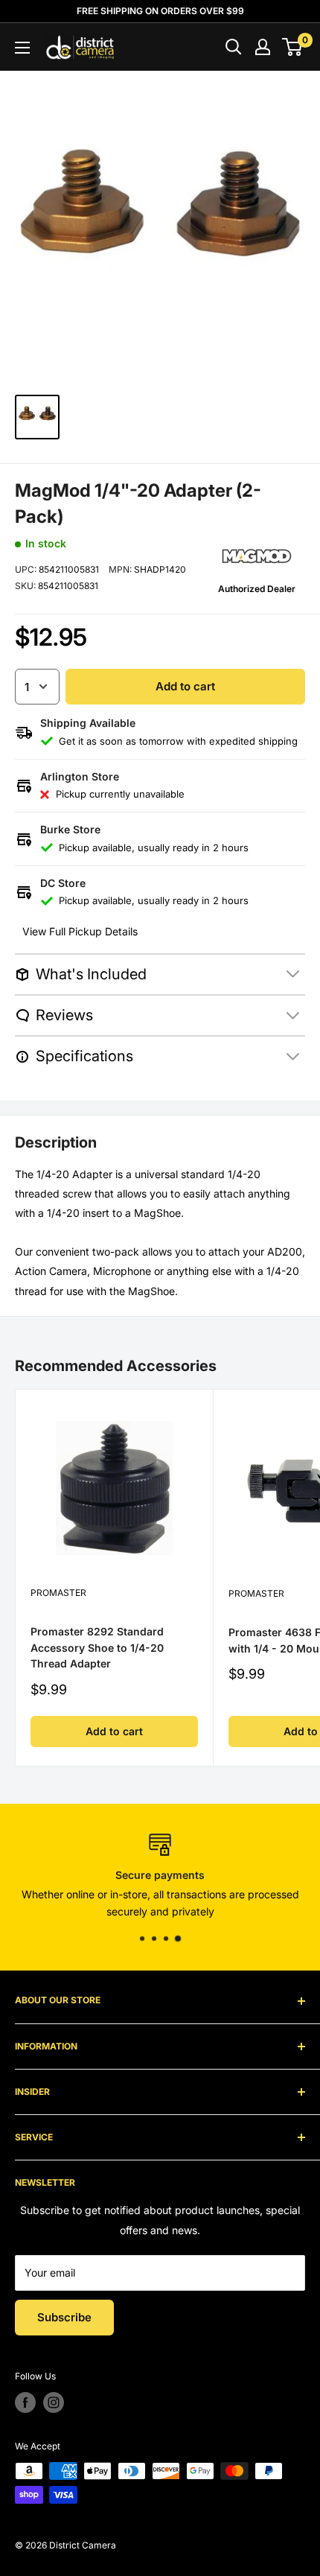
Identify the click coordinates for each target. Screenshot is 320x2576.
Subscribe (64, 2317)
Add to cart (185, 686)
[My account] (263, 47)
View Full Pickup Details (80, 931)
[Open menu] (22, 48)
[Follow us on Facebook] (25, 2402)
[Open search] (234, 47)
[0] (293, 47)
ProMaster (58, 1593)
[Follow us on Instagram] (54, 2402)
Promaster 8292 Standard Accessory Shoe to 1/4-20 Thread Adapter (97, 1647)
